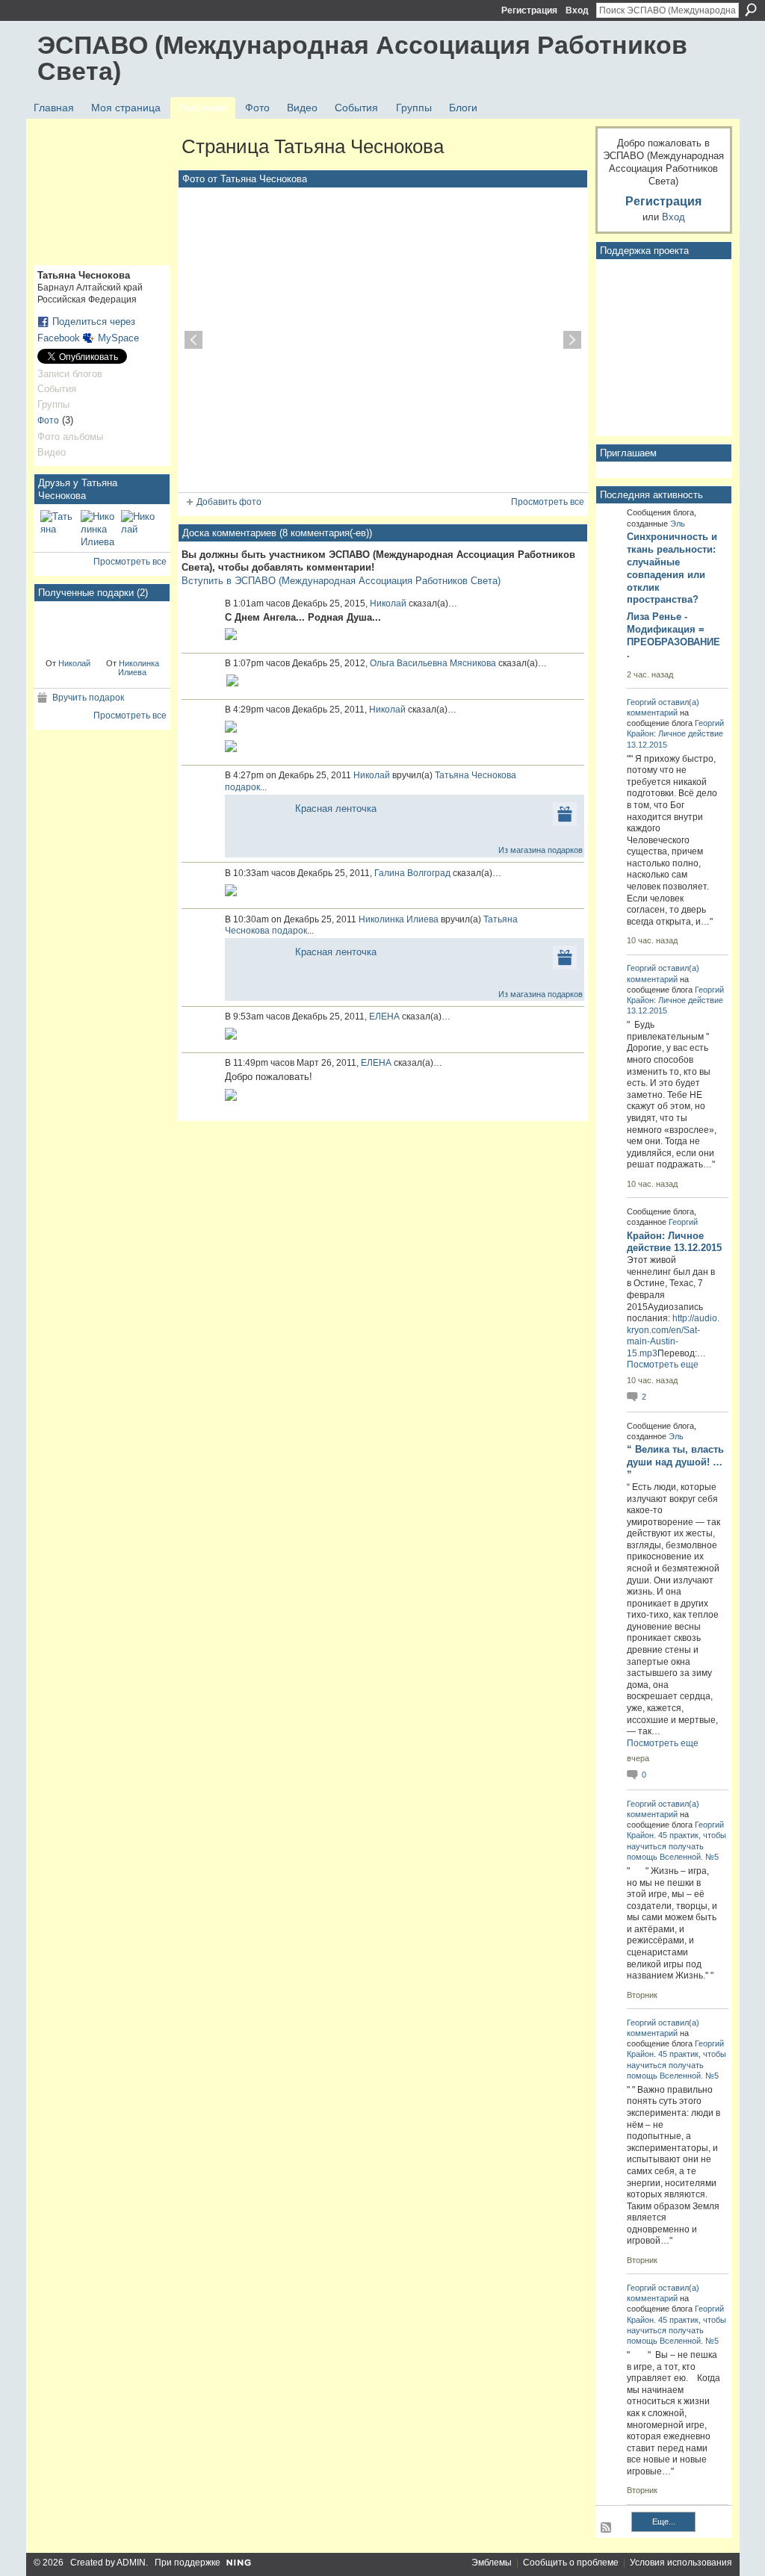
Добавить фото (229, 502)
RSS (607, 2528)
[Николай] (139, 528)
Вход (577, 10)
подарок (242, 787)
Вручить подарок (88, 698)
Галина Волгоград (412, 873)
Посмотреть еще (663, 1365)
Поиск (751, 10)
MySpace (118, 338)
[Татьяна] (58, 528)
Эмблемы (492, 2563)
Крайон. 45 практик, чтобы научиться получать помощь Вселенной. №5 (676, 1846)
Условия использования (681, 2563)
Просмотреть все (130, 562)
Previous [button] (193, 340)
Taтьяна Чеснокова (476, 775)
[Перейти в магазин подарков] (565, 813)
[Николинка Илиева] (99, 528)
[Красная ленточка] (68, 629)
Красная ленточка (336, 809)
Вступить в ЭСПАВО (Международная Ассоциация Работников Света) (341, 581)
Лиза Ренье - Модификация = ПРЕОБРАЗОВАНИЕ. (673, 636)
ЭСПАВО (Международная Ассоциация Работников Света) (362, 58)
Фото (48, 420)
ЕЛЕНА (384, 1017)
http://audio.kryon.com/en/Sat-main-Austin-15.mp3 (673, 1336)
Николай (74, 663)
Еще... (664, 2521)
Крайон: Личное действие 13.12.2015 (674, 1242)
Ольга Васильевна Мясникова (433, 663)
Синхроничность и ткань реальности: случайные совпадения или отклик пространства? (672, 568)
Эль (678, 524)
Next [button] (572, 340)
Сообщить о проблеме (571, 2563)
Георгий (641, 702)
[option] (383, 340)
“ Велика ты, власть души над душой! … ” (675, 1462)
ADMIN (131, 2563)
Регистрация (529, 10)
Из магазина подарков (541, 850)
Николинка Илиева (139, 668)
